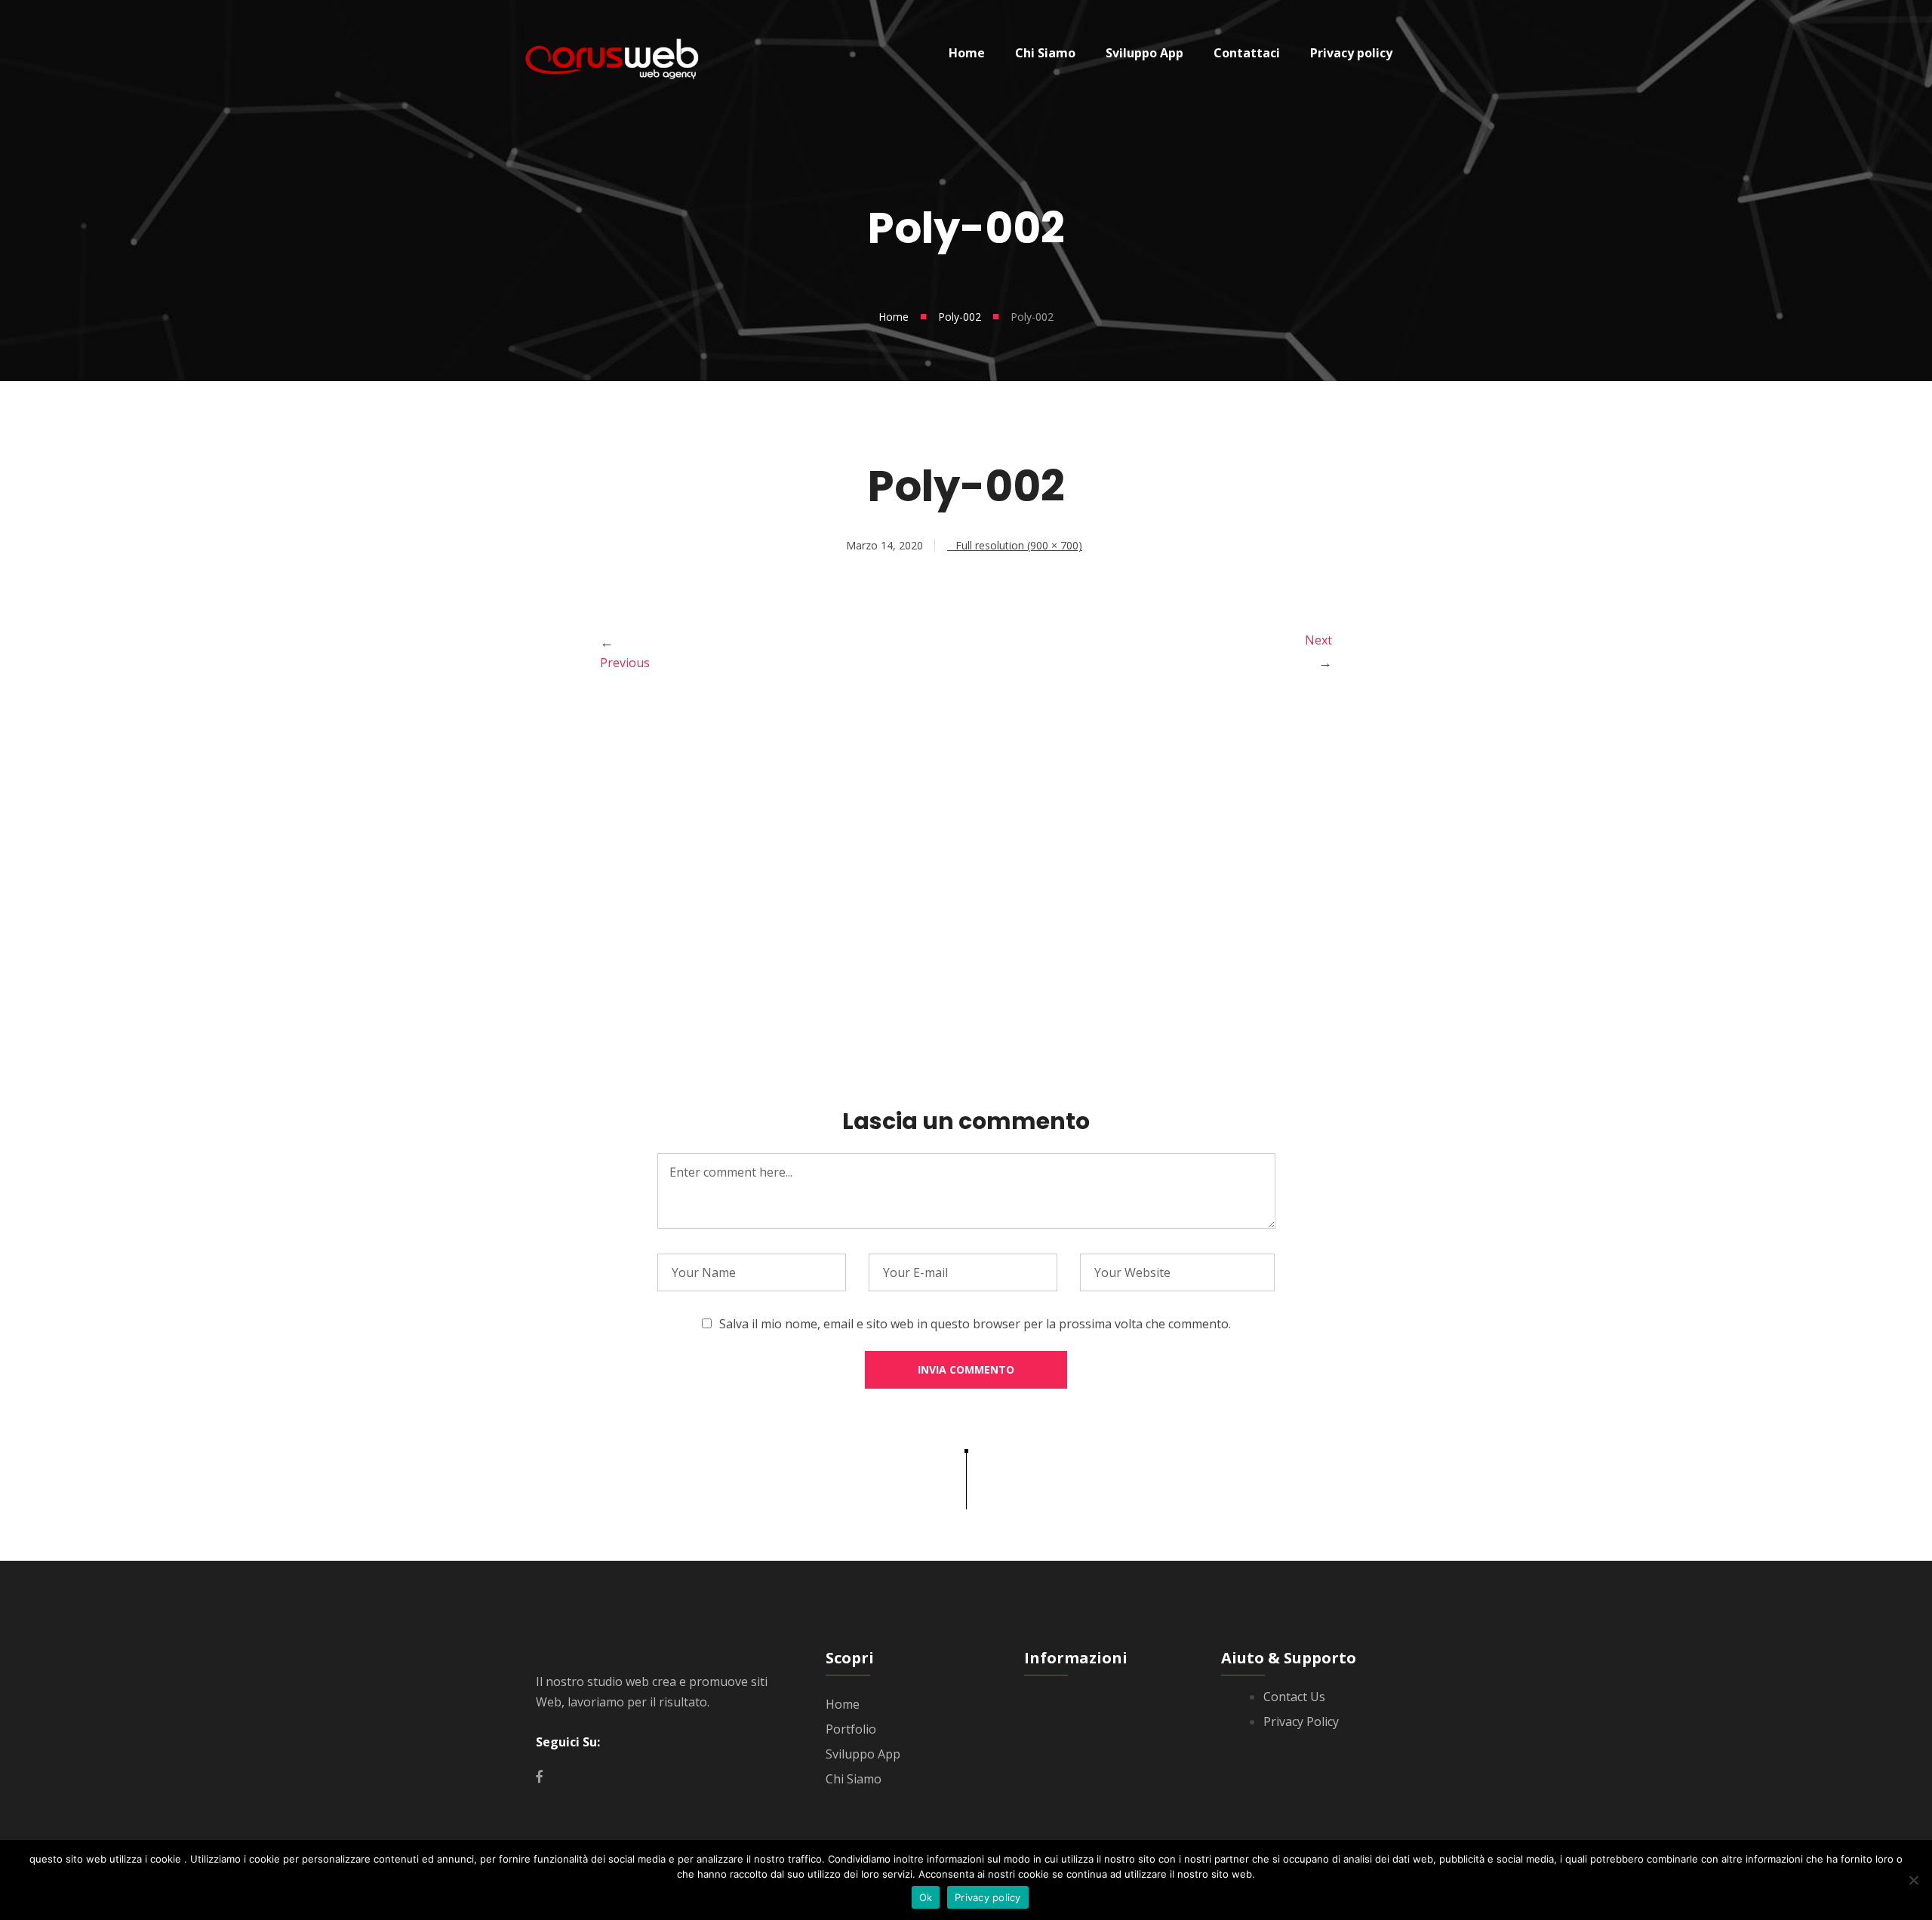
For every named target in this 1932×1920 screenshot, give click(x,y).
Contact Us (1294, 1697)
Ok (926, 1897)
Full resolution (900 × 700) (1019, 545)
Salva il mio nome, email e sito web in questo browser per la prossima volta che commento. (975, 1324)
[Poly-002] (966, 1013)
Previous (625, 663)
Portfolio (851, 1729)
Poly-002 (960, 317)
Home (894, 317)
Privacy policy (988, 1897)
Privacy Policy (1301, 1722)
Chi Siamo (854, 1779)
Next (1318, 640)
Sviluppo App (863, 1754)
